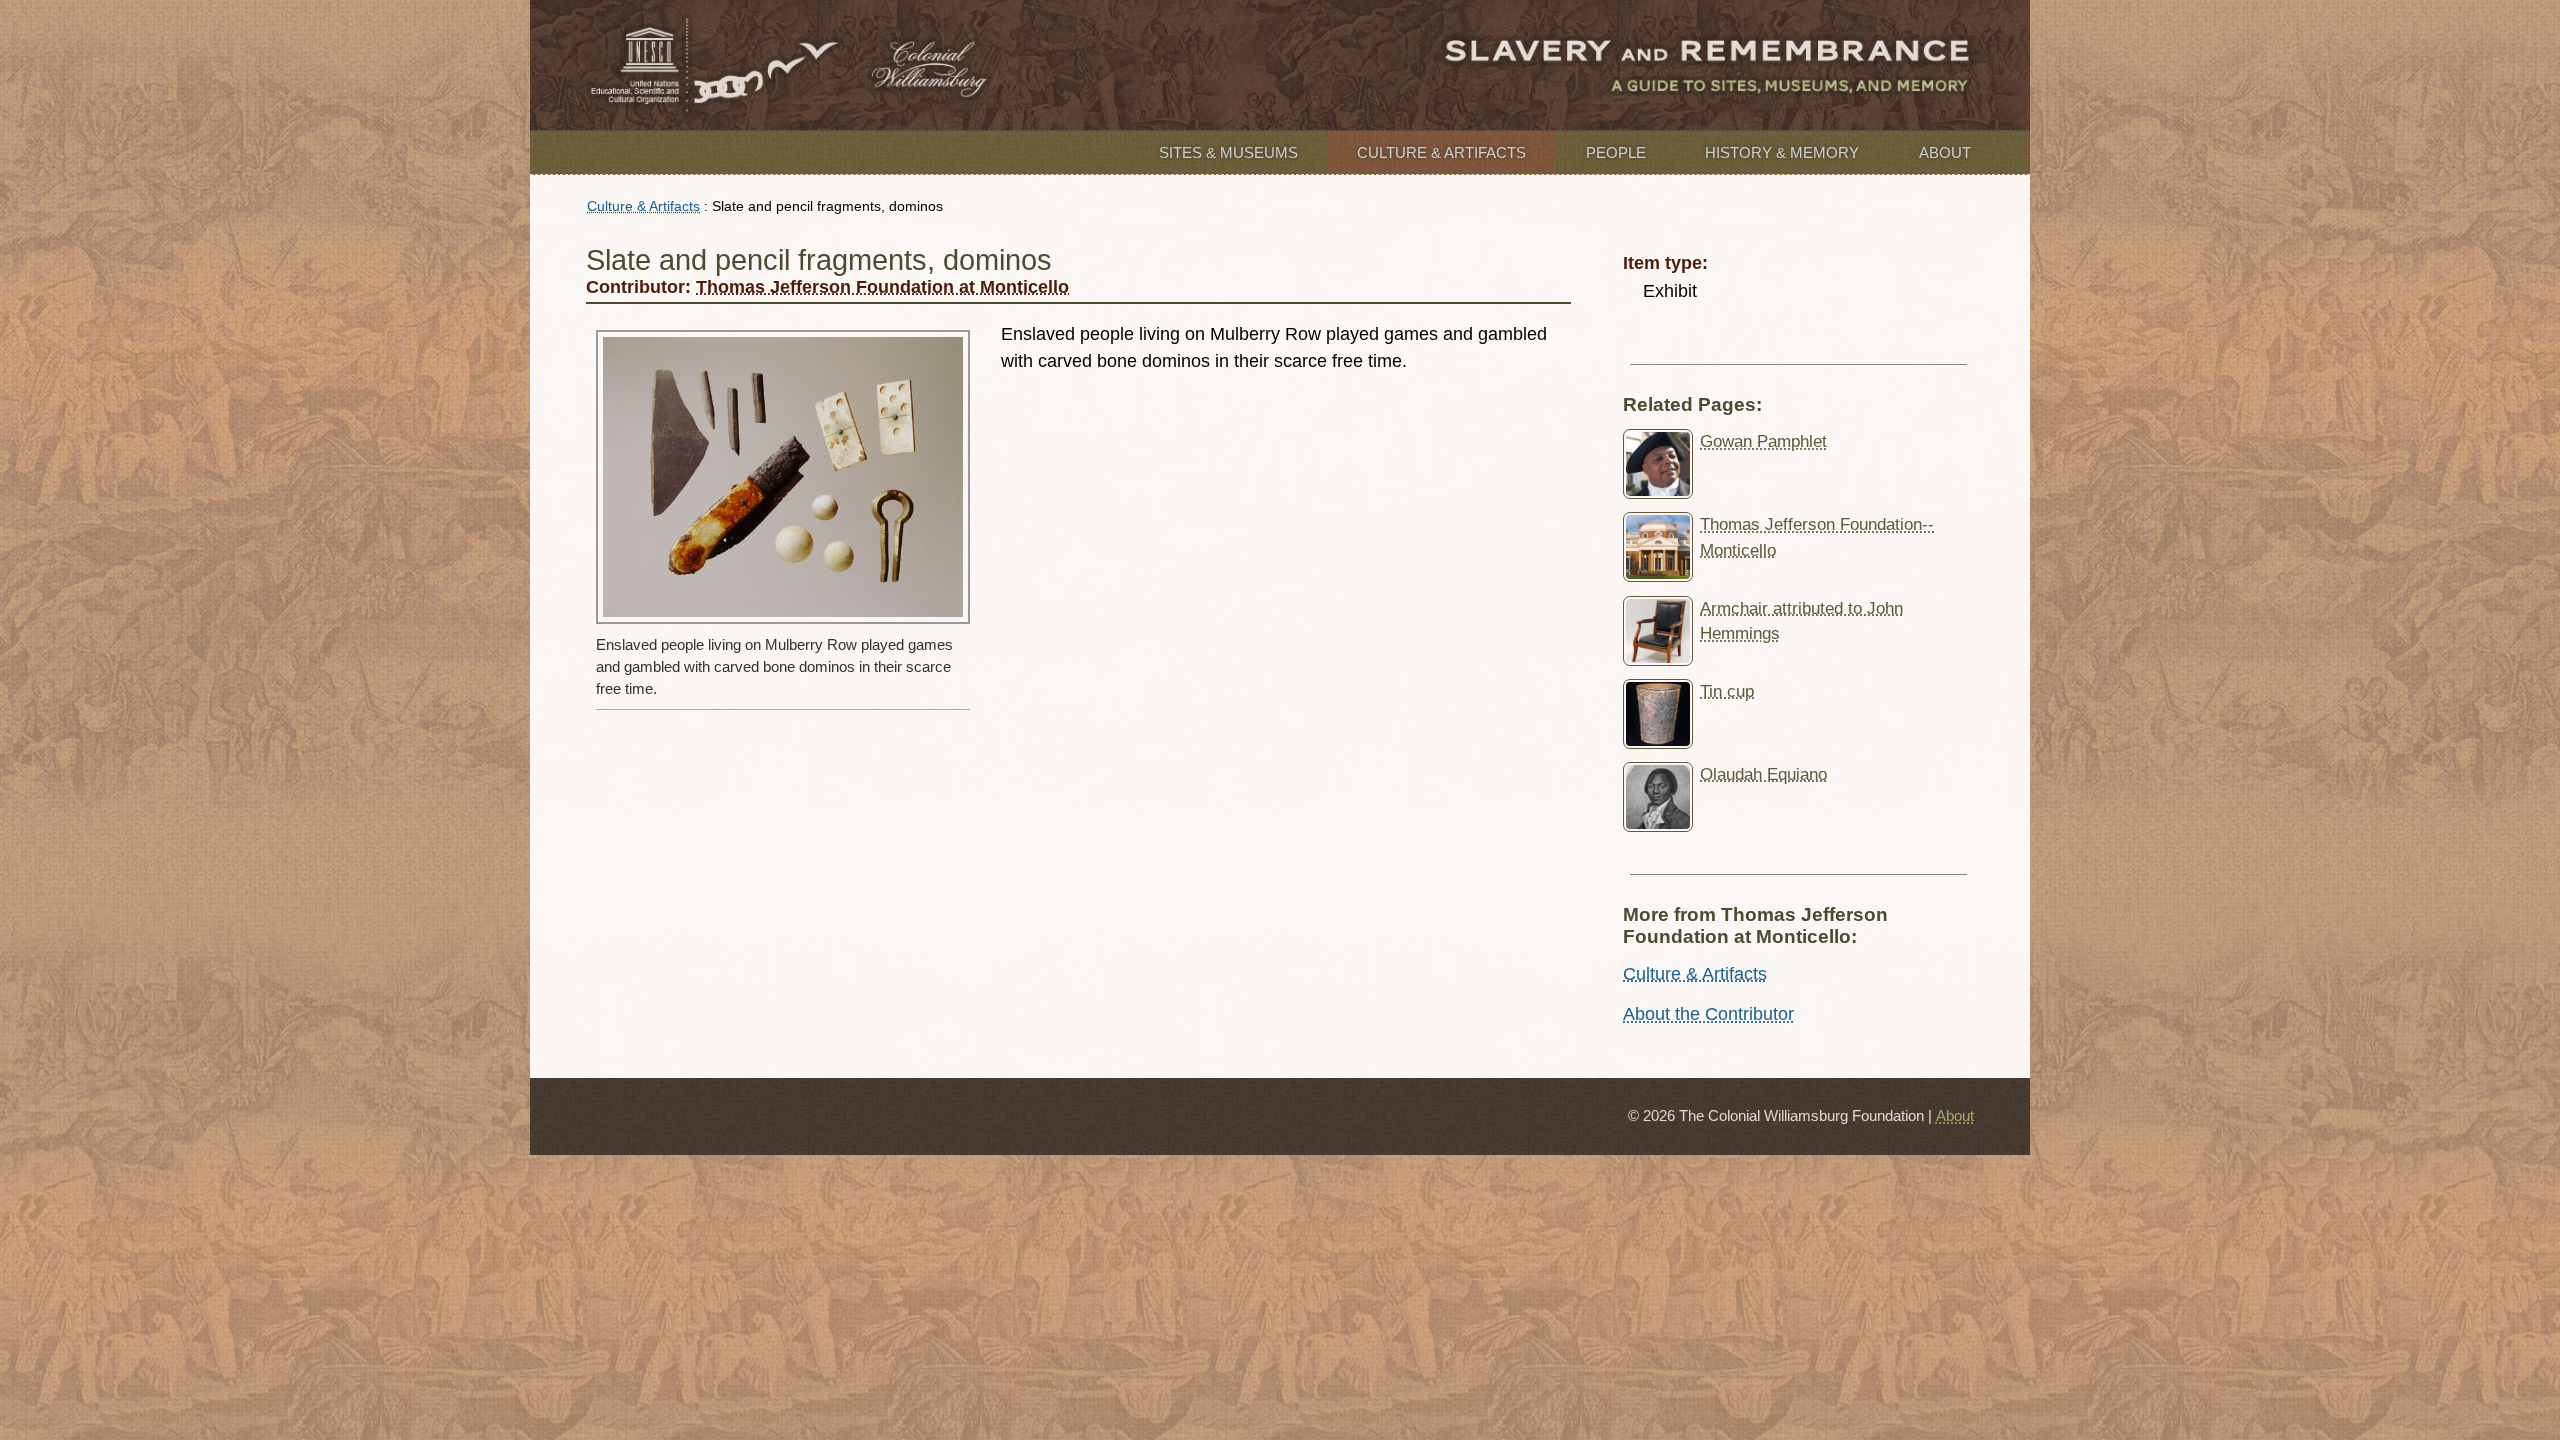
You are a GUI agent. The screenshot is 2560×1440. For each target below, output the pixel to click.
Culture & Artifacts (1441, 152)
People (1616, 152)
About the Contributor (1708, 1014)
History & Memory (1782, 152)
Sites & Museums (1228, 152)
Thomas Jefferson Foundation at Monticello (882, 287)
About (1945, 152)
